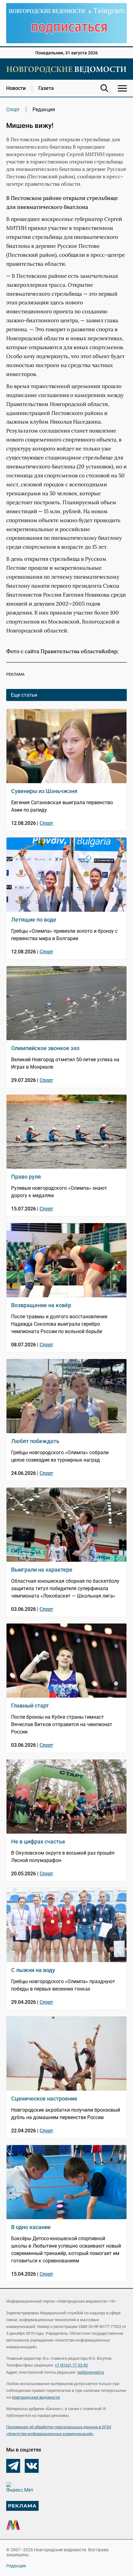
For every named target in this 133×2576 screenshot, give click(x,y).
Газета (46, 88)
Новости (16, 88)
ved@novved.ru (91, 2372)
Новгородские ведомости (36, 2397)
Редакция (16, 2566)
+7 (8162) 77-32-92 (71, 2365)
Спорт (13, 110)
